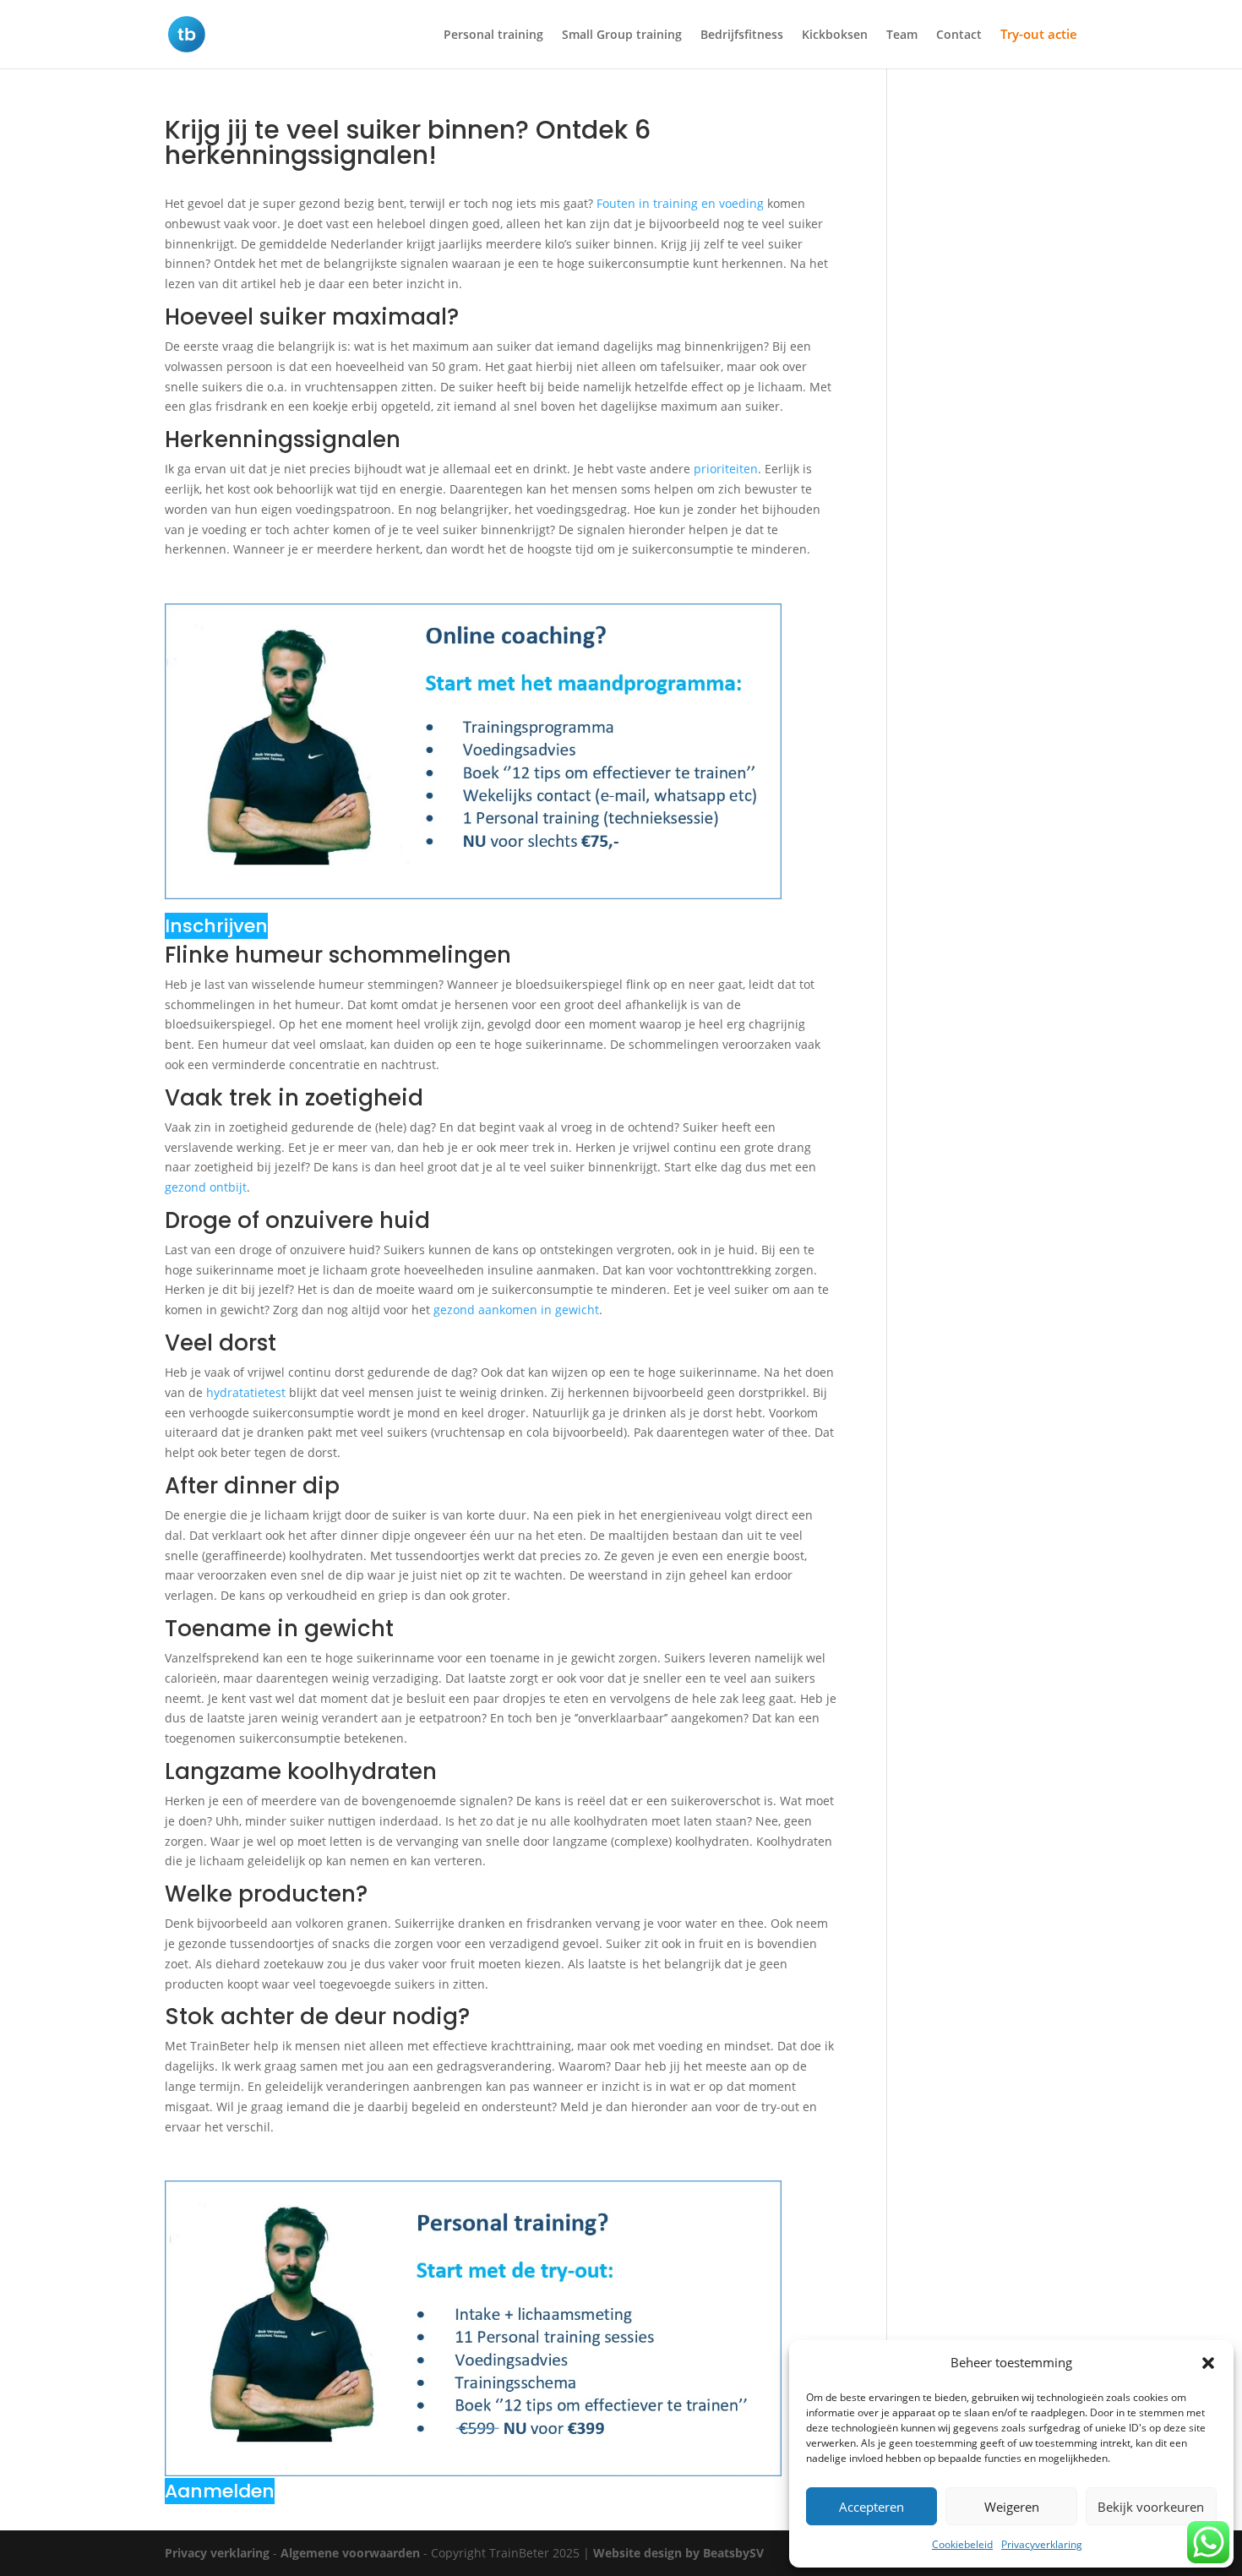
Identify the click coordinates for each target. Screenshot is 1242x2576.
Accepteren (872, 2507)
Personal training (493, 35)
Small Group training (622, 35)
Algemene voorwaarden (350, 2553)
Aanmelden (220, 2491)
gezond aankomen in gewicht (516, 1310)
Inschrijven (216, 926)
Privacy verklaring (217, 2553)
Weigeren (1012, 2507)
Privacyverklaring (1042, 2544)
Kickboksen (835, 35)
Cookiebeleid (962, 2544)
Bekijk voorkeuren (1151, 2507)
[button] (1208, 2363)
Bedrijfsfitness (742, 35)
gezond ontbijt (206, 1187)
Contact (959, 35)
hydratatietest (246, 1392)
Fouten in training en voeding (680, 203)
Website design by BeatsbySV (678, 2553)
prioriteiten (726, 469)
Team (902, 35)
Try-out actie (1039, 35)
